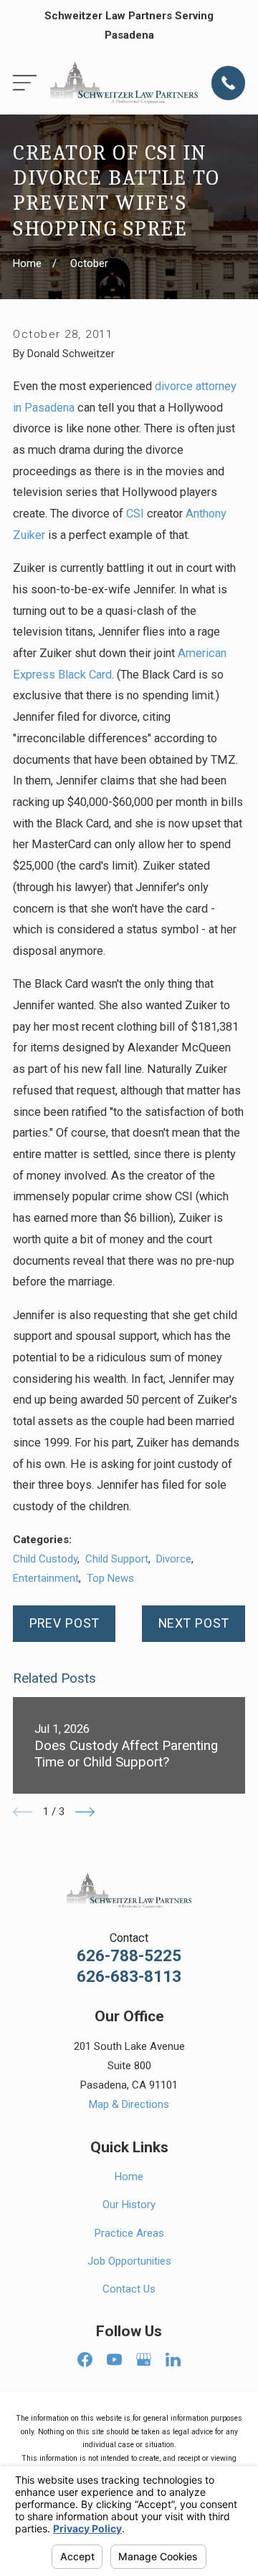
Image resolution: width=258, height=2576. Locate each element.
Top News (110, 1578)
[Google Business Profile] (144, 2359)
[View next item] (85, 1812)
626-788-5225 (129, 1956)
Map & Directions (129, 2104)
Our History (129, 2205)
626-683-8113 (129, 1977)
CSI (135, 514)
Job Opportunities (129, 2261)
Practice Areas (129, 2233)
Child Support (117, 1559)
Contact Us (129, 2289)
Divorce (174, 1559)
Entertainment (46, 1578)
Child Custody (45, 1559)
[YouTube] (114, 2359)
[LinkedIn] (173, 2359)
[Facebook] (85, 2359)
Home (129, 2177)
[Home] (124, 83)
